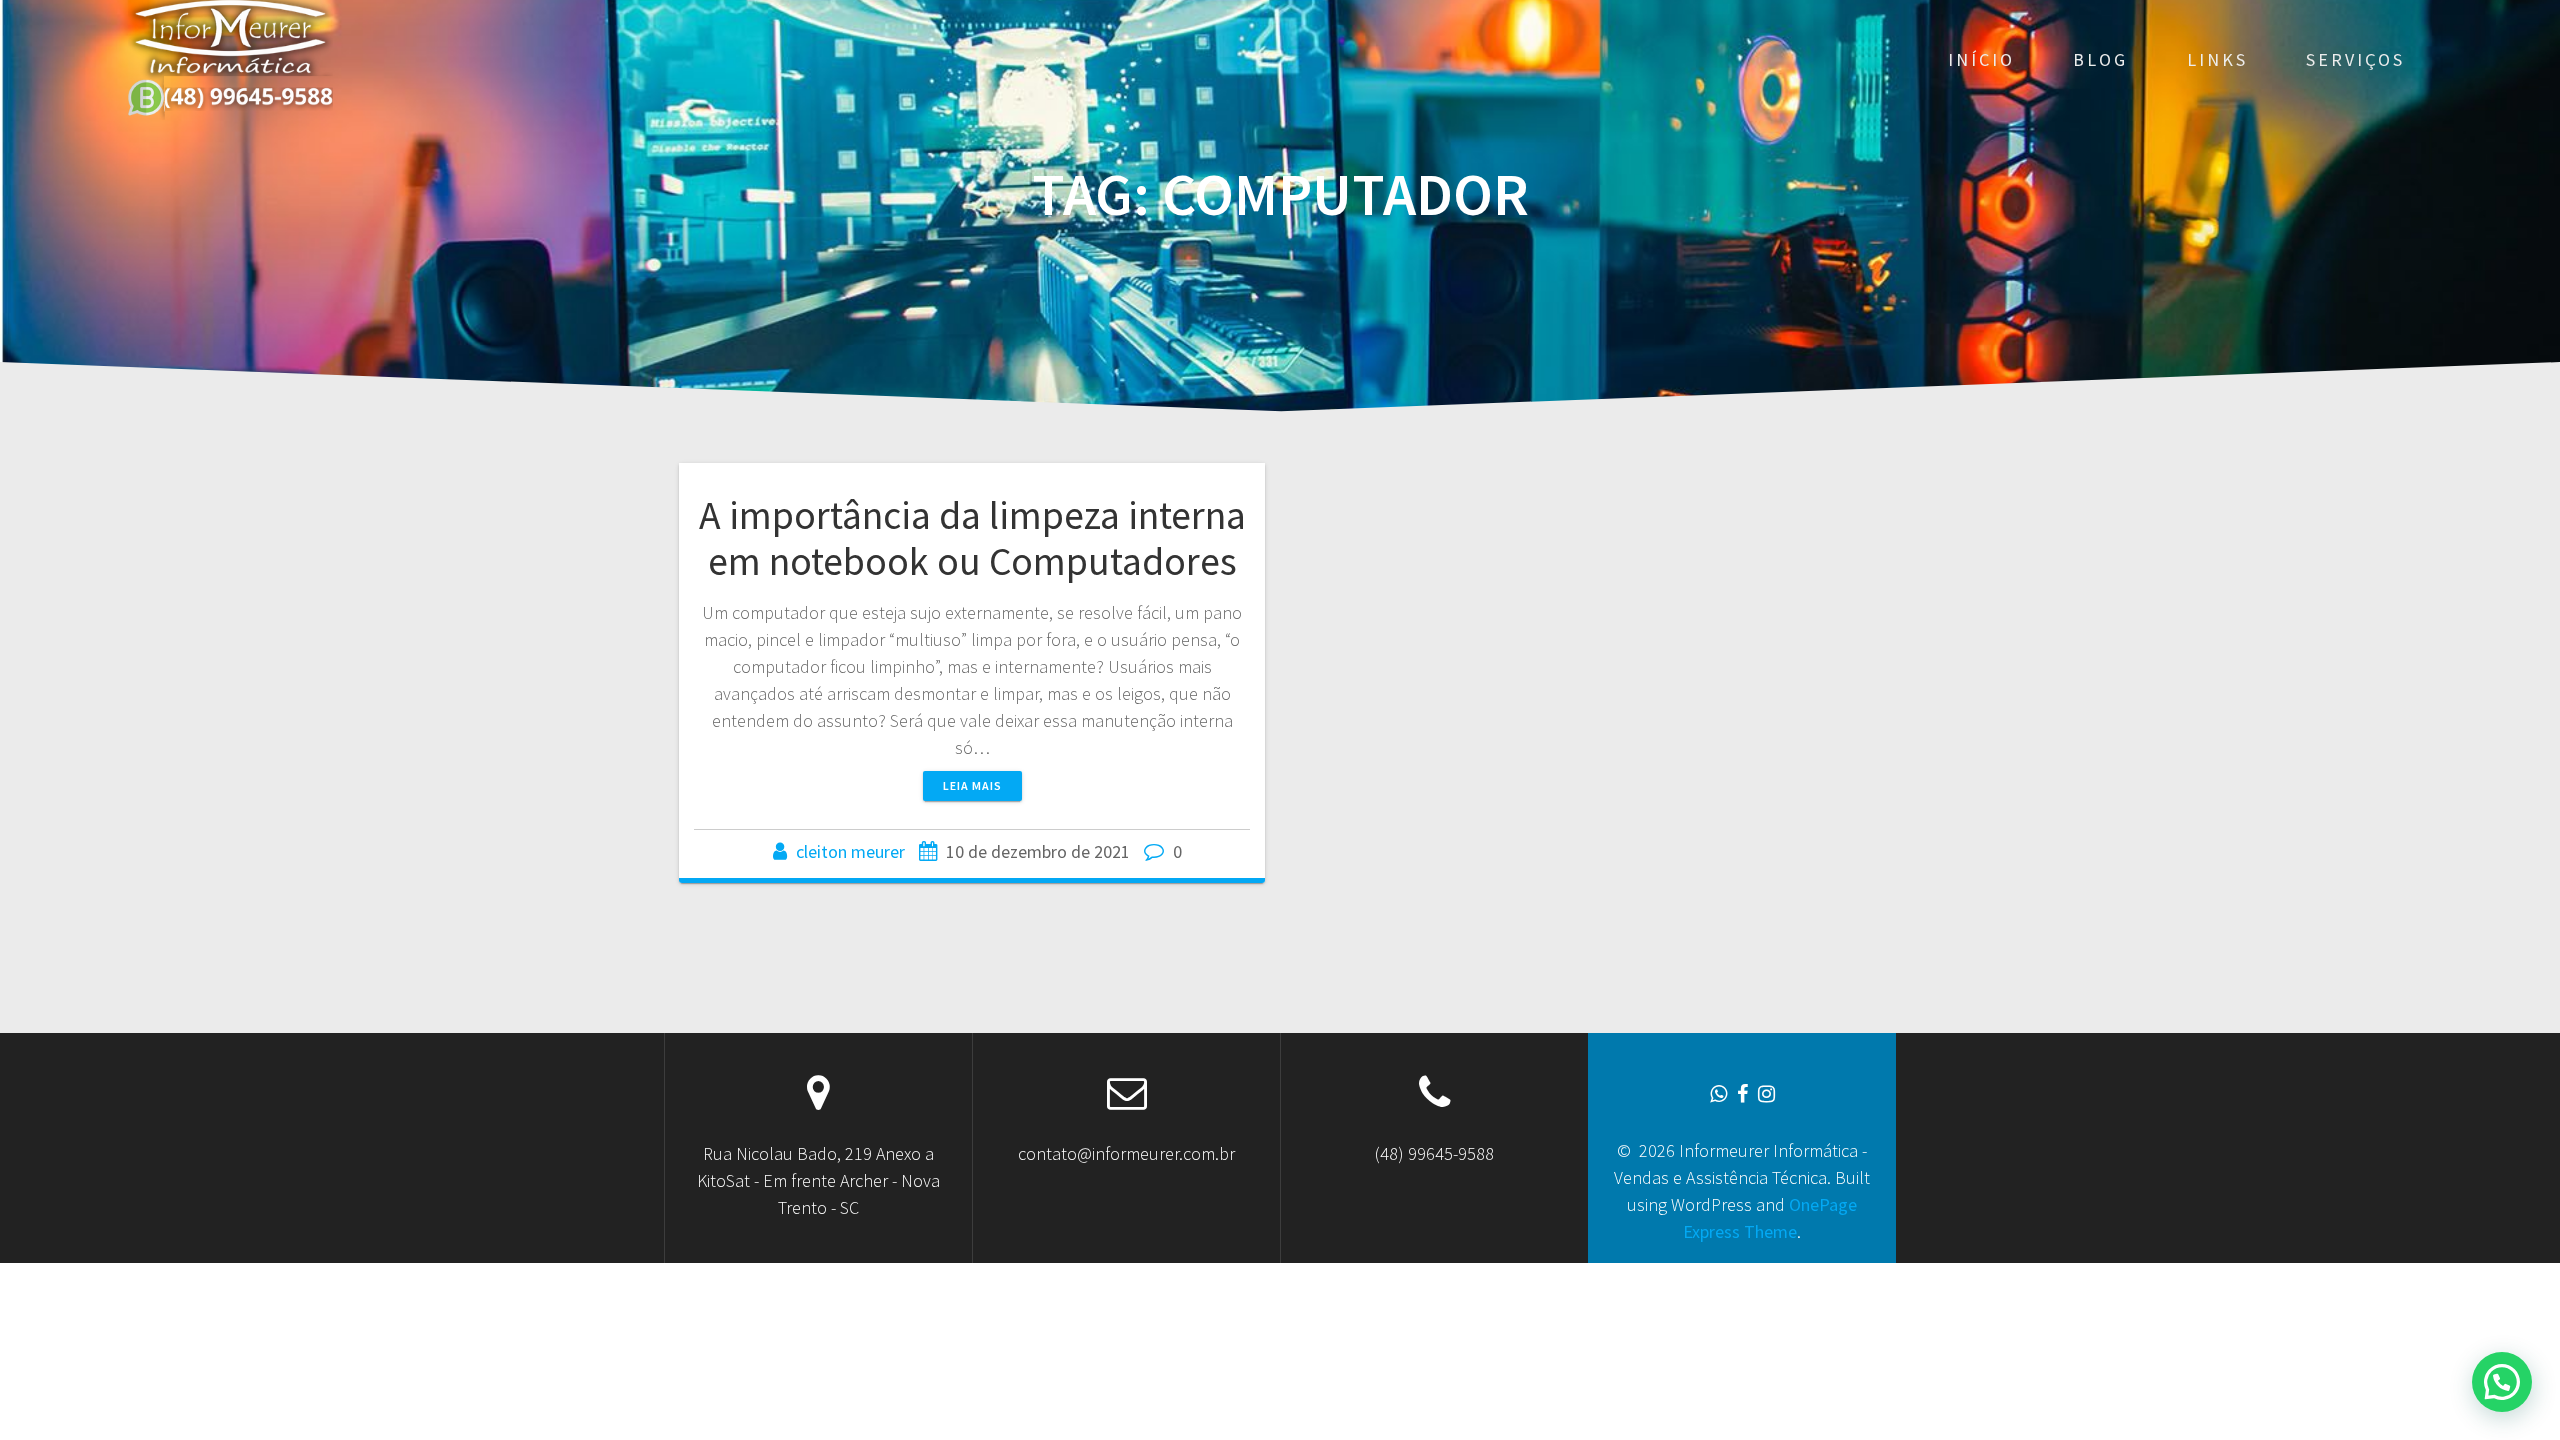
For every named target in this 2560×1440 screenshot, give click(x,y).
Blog (2100, 59)
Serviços (2355, 59)
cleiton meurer (850, 851)
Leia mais (972, 785)
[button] (2502, 1382)
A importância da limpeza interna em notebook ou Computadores (972, 538)
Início (1981, 59)
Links (2217, 59)
